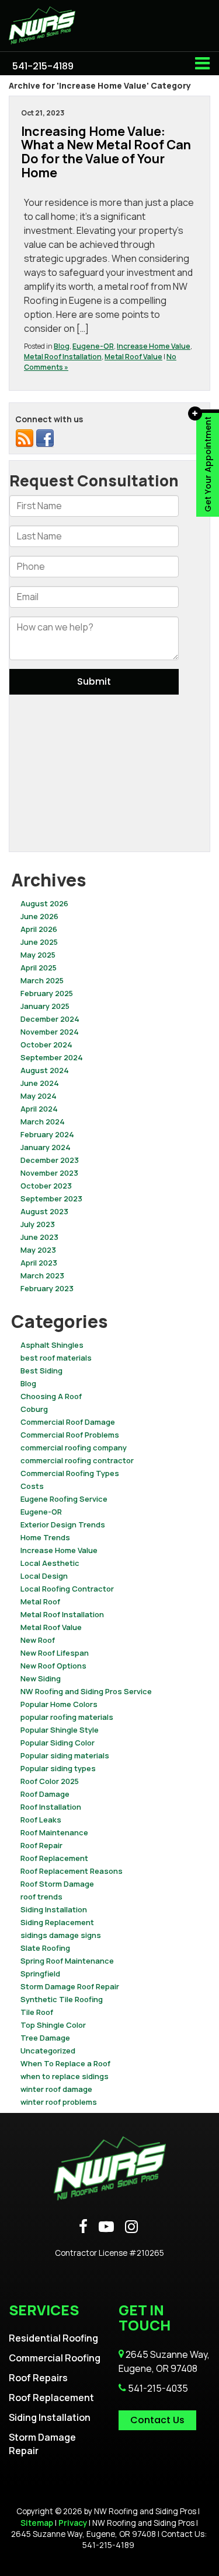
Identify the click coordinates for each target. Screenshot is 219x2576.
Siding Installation (54, 1909)
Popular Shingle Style (60, 1730)
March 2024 (43, 1121)
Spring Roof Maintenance (67, 1961)
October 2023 (46, 1186)
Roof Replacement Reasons (72, 1871)
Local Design (44, 1576)
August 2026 (44, 903)
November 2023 (49, 1173)
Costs (32, 1486)
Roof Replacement (54, 1858)
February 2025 (47, 993)
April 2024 (39, 1109)
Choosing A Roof (51, 1396)
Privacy (73, 2523)
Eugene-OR (93, 346)
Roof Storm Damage (57, 1884)
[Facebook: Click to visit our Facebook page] (83, 2227)
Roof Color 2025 (50, 1781)
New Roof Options (53, 1666)
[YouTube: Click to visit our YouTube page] (106, 2227)
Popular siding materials (65, 1755)
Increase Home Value (154, 346)
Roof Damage (45, 1794)
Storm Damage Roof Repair (70, 1986)
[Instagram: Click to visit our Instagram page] (131, 2227)
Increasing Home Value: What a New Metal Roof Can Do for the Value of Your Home (106, 152)
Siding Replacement (57, 1922)
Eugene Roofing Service (64, 1499)
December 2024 (50, 1019)
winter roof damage (56, 2089)
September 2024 (52, 1057)
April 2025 (39, 968)
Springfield (40, 1974)
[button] (43, 66)
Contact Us (157, 2420)
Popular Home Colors (59, 1704)
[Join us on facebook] (45, 437)
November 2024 (50, 1032)
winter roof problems (59, 2102)
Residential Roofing (53, 2338)
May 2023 (38, 1250)
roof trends (41, 1897)
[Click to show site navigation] (202, 64)
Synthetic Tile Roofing (62, 1999)
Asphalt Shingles (52, 1345)
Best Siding (41, 1371)
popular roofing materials (67, 1717)
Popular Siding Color (58, 1743)
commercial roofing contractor (77, 1460)
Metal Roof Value (133, 357)
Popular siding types (58, 1768)
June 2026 (39, 916)
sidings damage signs (61, 1935)
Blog (62, 346)
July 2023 (38, 1224)
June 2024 (40, 1083)
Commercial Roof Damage (68, 1422)
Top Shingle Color (53, 2025)
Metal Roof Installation (63, 357)
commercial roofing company (74, 1448)
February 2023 (47, 1288)
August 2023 (44, 1211)
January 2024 (46, 1147)
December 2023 (50, 1160)
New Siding (41, 1678)
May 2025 (38, 955)
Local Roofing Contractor (67, 1589)
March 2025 (42, 980)
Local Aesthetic (50, 1563)
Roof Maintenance (54, 1832)
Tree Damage (45, 2038)
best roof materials (56, 1358)
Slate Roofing (45, 1948)
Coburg (34, 1409)
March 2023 (42, 1275)
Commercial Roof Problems (70, 1435)
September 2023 (51, 1198)
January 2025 (45, 1006)
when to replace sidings (65, 2076)
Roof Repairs (38, 2378)
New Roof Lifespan (55, 1653)
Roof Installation (51, 1807)
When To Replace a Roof (65, 2063)
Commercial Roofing (55, 2358)
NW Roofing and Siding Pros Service (86, 1691)
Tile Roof (37, 2012)
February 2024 (47, 1134)
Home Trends (45, 1537)
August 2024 (45, 1070)
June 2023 (39, 1237)
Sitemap (37, 2523)
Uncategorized (48, 2051)
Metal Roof (40, 1601)
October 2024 (46, 1045)
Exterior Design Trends (63, 1524)
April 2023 (39, 1263)
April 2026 (39, 929)
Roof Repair (41, 1845)
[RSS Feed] (25, 437)
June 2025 (39, 942)
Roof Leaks (41, 1820)
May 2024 (39, 1096)
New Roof (38, 1640)
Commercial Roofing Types (70, 1473)
